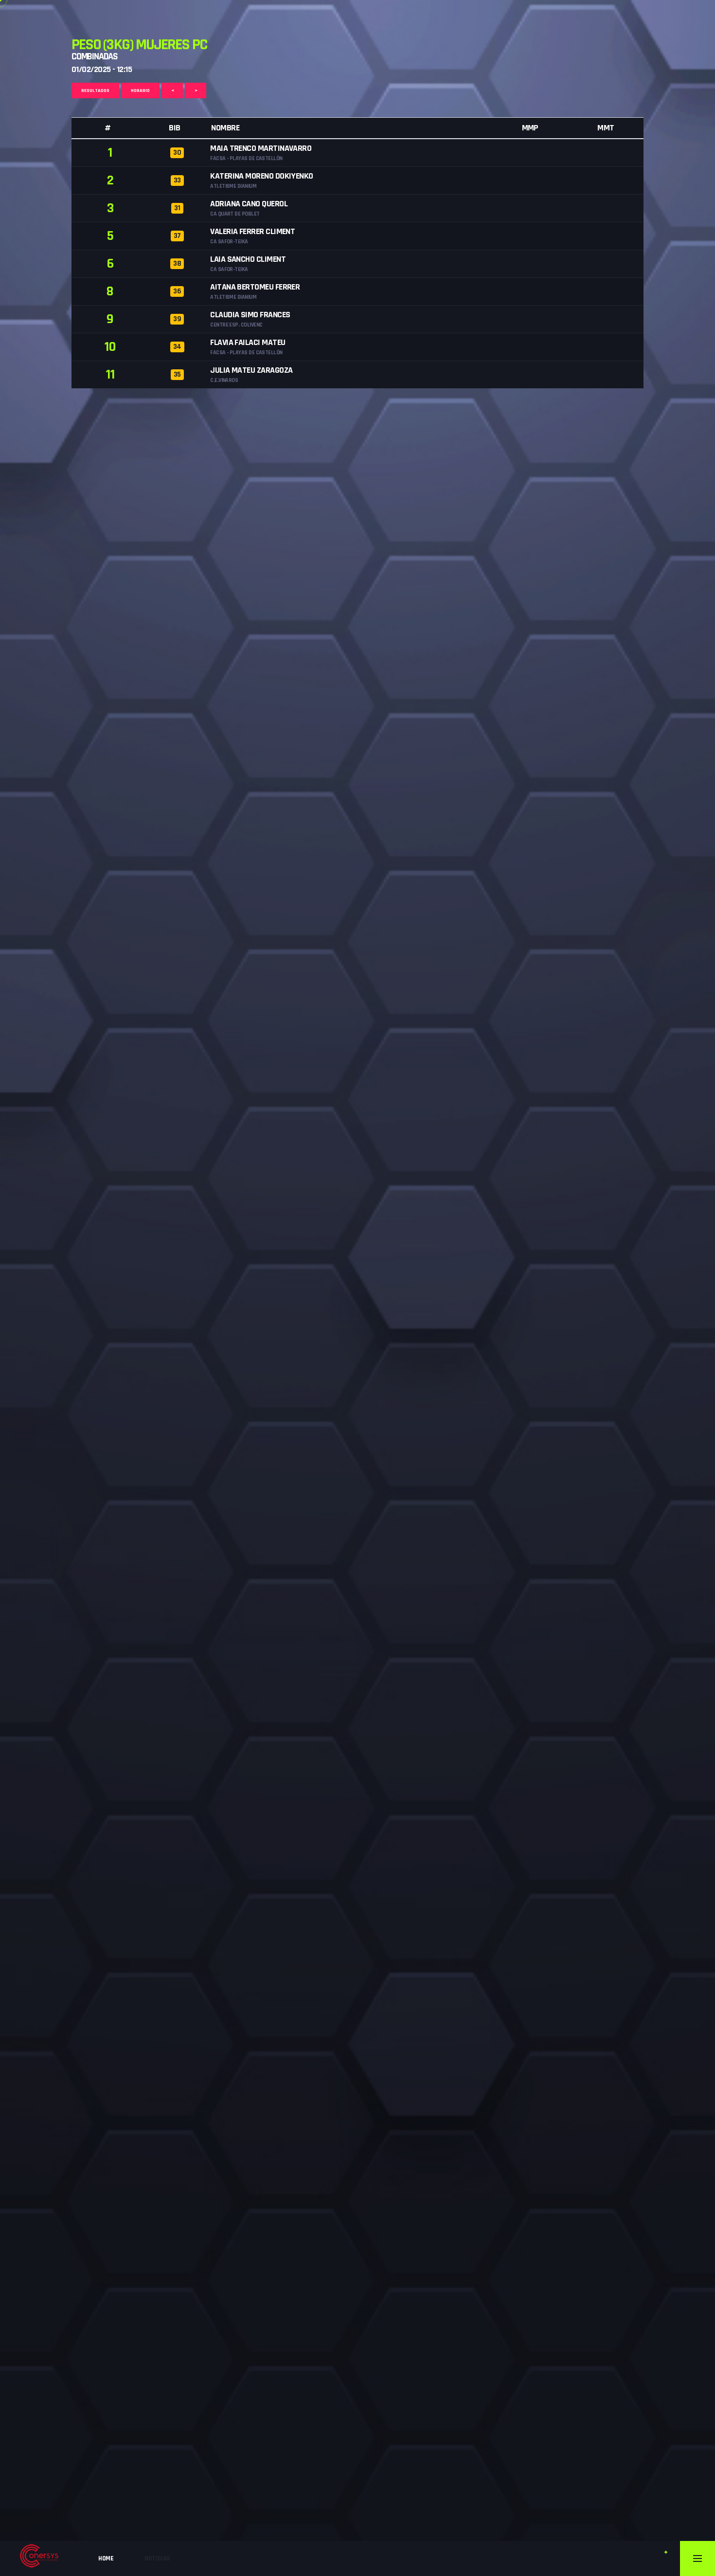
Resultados (95, 91)
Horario (140, 91)
